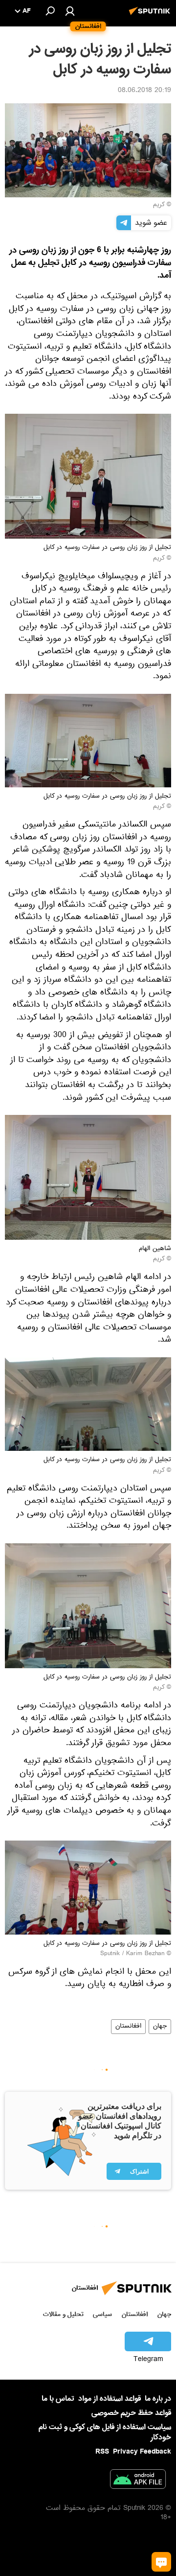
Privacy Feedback (142, 2452)
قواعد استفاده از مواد (110, 2399)
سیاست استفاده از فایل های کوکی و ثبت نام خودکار (105, 2432)
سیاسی (102, 2314)
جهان (160, 2027)
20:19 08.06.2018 (144, 91)
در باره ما (158, 2399)
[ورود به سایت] (70, 11)
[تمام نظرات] (161, 2562)
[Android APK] (138, 2481)
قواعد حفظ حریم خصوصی (131, 2413)
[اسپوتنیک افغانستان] (151, 16)
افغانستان (128, 2027)
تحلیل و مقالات (63, 2314)
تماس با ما (58, 2399)
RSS (102, 2452)
